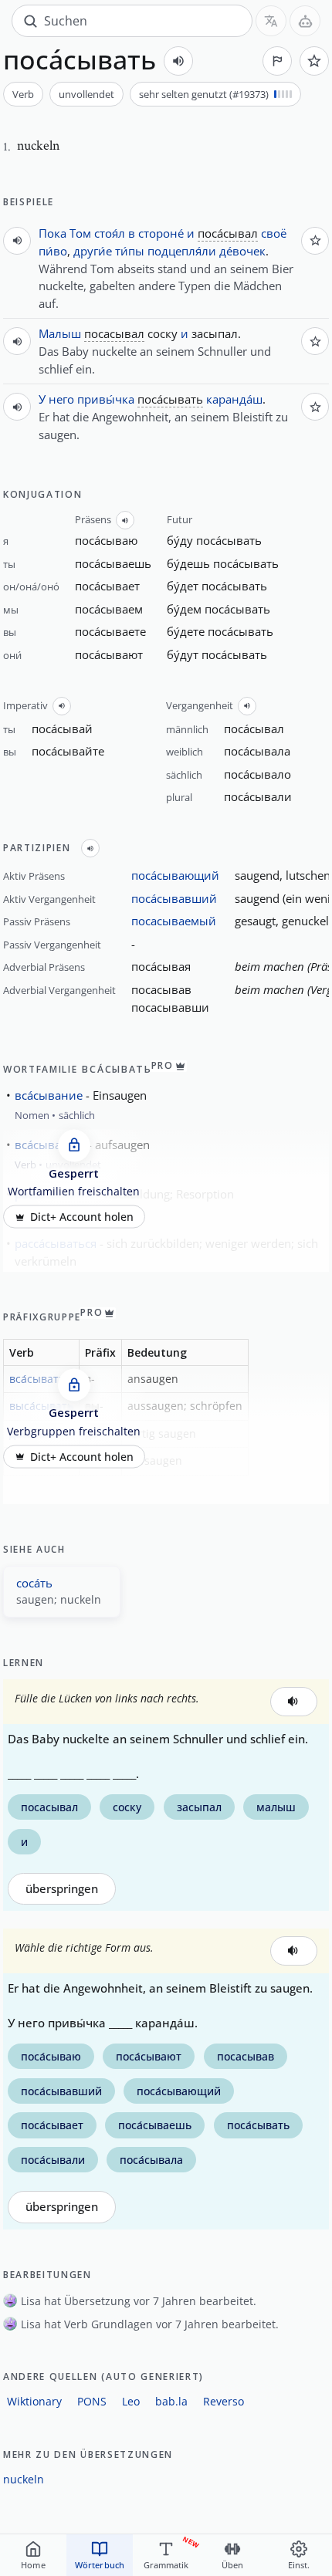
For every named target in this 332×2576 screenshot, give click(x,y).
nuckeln (24, 2479)
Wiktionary (34, 2401)
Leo (131, 2401)
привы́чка (106, 399)
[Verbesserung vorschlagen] (277, 61)
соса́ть (34, 1583)
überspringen (62, 1889)
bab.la (171, 2401)
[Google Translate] (271, 21)
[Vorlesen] (178, 61)
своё (274, 233)
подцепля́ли (182, 251)
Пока (53, 233)
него (61, 399)
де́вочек (242, 251)
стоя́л (110, 233)
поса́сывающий (175, 875)
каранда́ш (234, 399)
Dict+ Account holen (82, 1217)
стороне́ (161, 233)
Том (80, 233)
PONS (92, 2401)
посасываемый (174, 921)
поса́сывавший (174, 898)
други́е (93, 251)
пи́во (53, 251)
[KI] (305, 21)
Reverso (224, 2401)
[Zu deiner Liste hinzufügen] (314, 61)
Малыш (60, 333)
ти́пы (130, 251)
